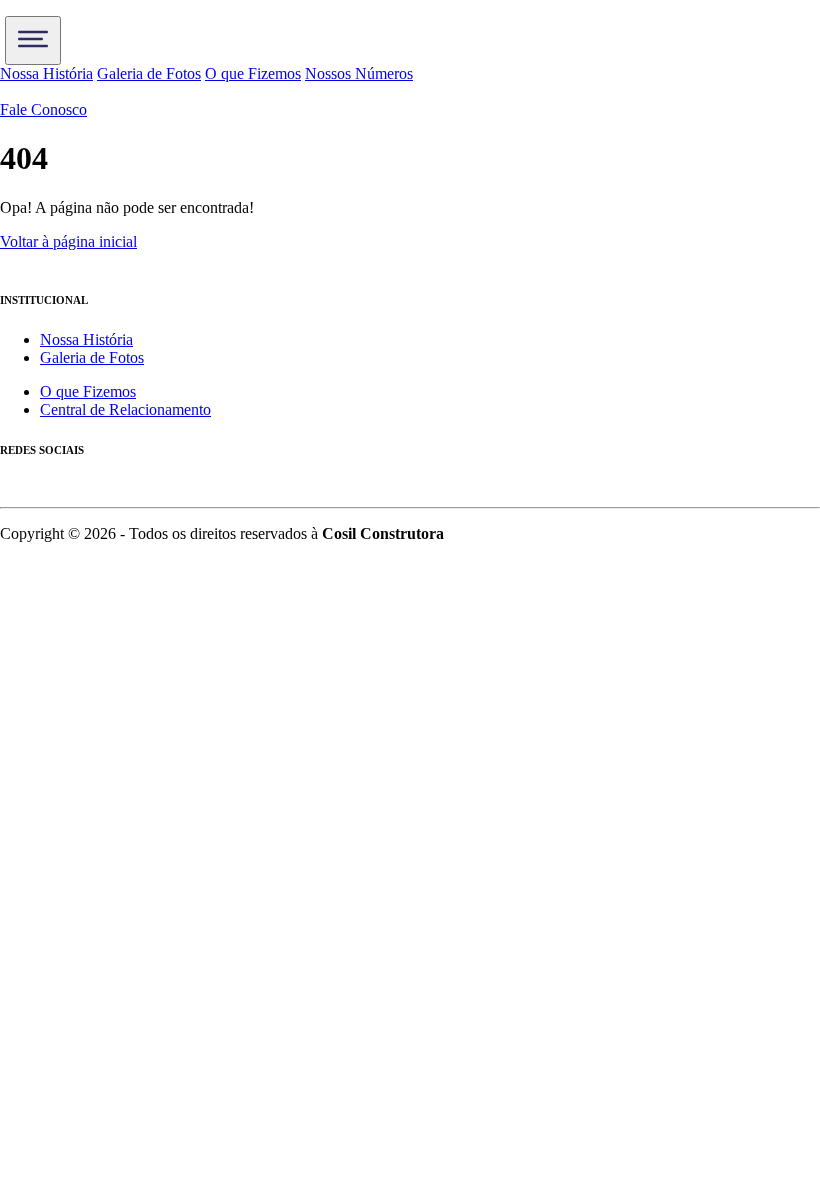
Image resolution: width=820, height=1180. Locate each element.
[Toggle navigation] (33, 40)
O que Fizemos (253, 73)
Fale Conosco (43, 109)
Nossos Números (359, 73)
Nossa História (46, 73)
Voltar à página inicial (68, 241)
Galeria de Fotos (149, 73)
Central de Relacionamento (125, 409)
